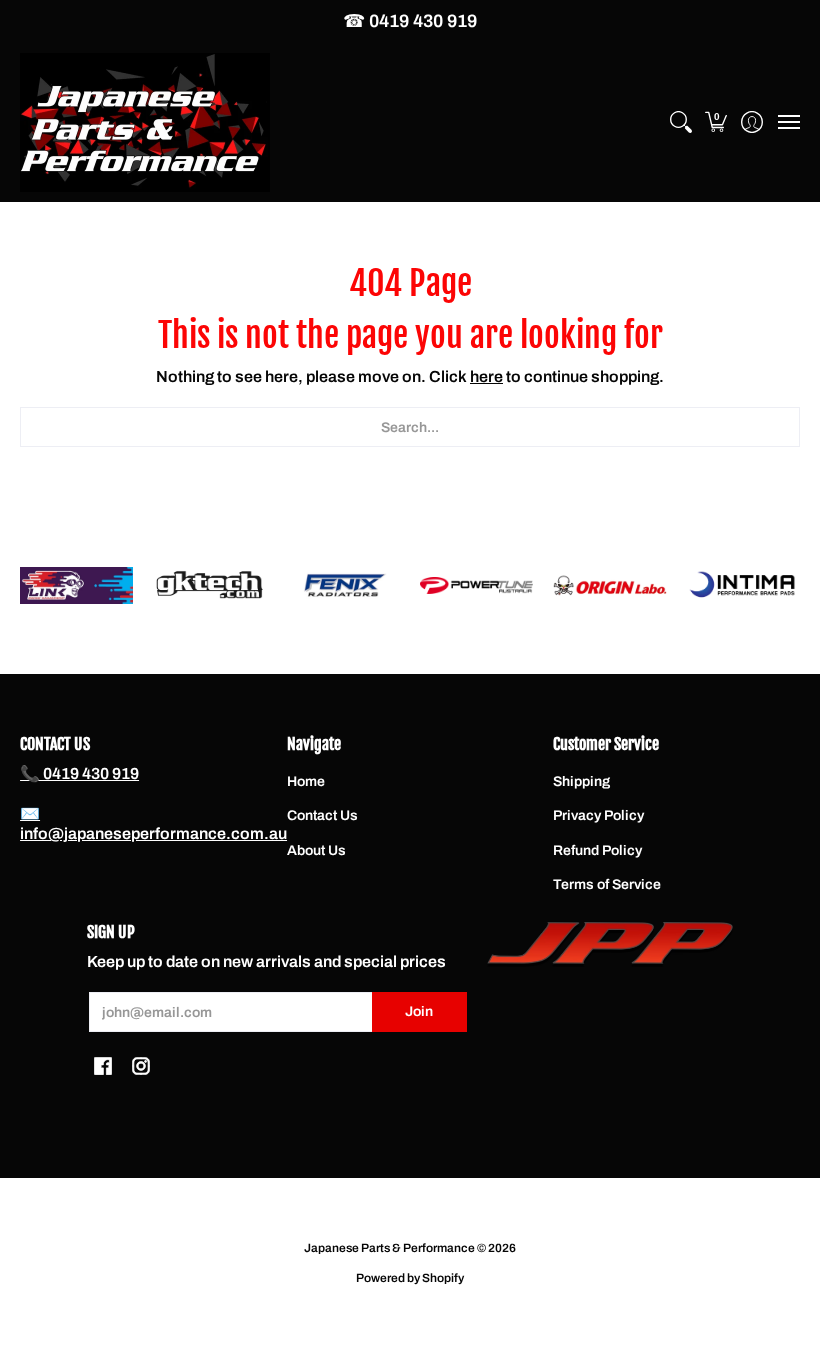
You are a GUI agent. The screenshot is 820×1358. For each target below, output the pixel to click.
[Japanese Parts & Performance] (145, 122)
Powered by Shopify (410, 1278)
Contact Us (322, 815)
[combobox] (410, 427)
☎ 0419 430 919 (410, 21)
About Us (316, 850)
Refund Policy (597, 850)
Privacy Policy (598, 815)
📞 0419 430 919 (79, 773)
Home (306, 781)
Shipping (581, 781)
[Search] (680, 122)
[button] (716, 122)
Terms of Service (607, 884)
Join (419, 1011)
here (486, 376)
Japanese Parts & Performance (389, 1248)
